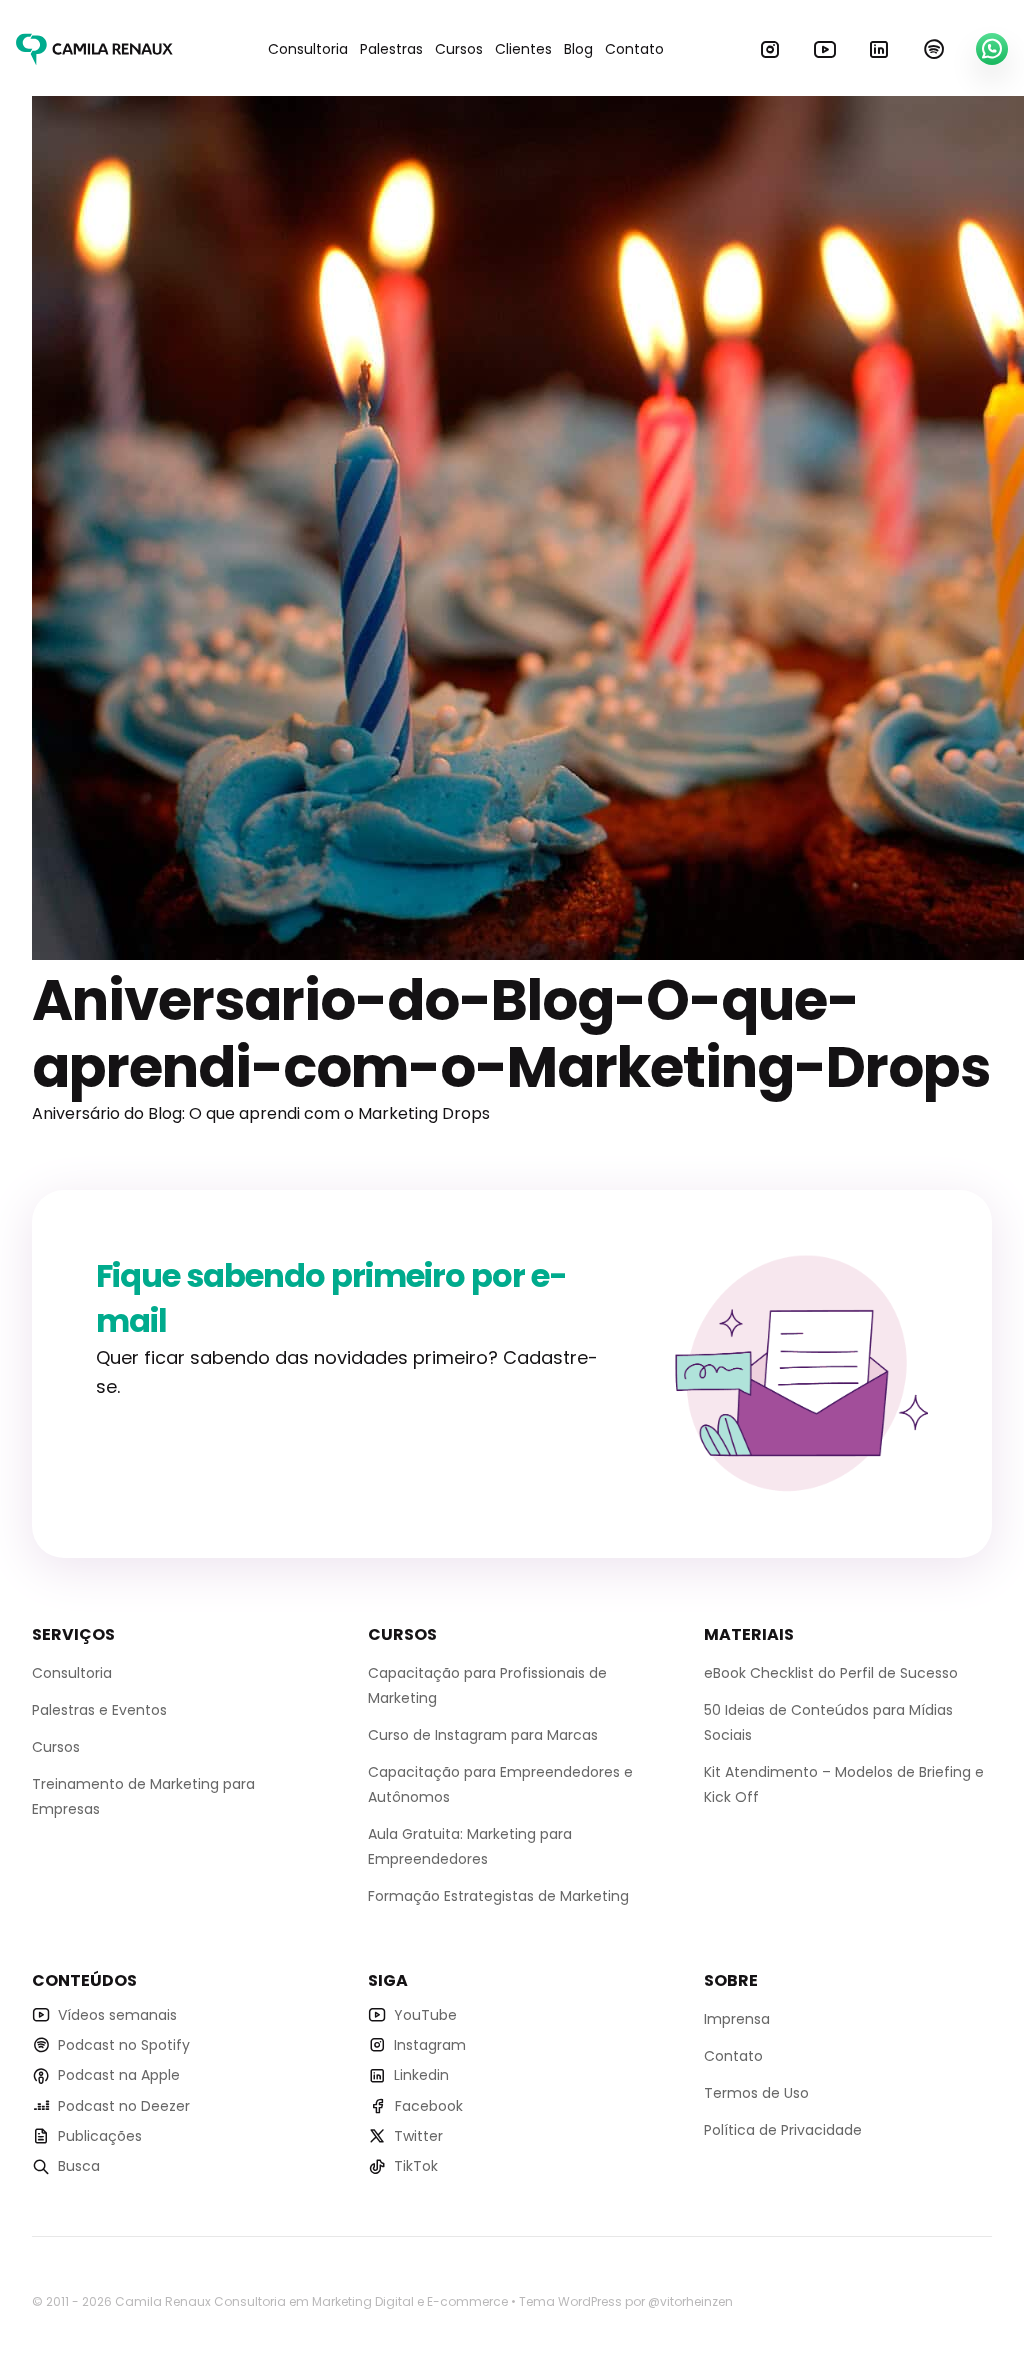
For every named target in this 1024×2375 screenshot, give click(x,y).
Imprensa (737, 2019)
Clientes (523, 49)
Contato (634, 49)
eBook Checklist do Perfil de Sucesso (831, 1673)
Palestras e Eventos (99, 1710)
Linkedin (879, 49)
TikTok (416, 2166)
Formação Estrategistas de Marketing (498, 1896)
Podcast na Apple (119, 2075)
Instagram (770, 49)
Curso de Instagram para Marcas (483, 1735)
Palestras (391, 49)
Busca (79, 2166)
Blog (578, 49)
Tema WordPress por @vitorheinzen (626, 2301)
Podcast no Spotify (124, 2045)
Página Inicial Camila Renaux (94, 49)
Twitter (418, 2136)
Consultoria (308, 49)
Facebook (429, 2106)
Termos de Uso (756, 2093)
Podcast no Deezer (124, 2106)
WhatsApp (992, 49)
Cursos (459, 49)
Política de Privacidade (783, 2130)
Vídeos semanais (117, 2015)
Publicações (100, 2136)
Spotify (934, 49)
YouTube (825, 49)
